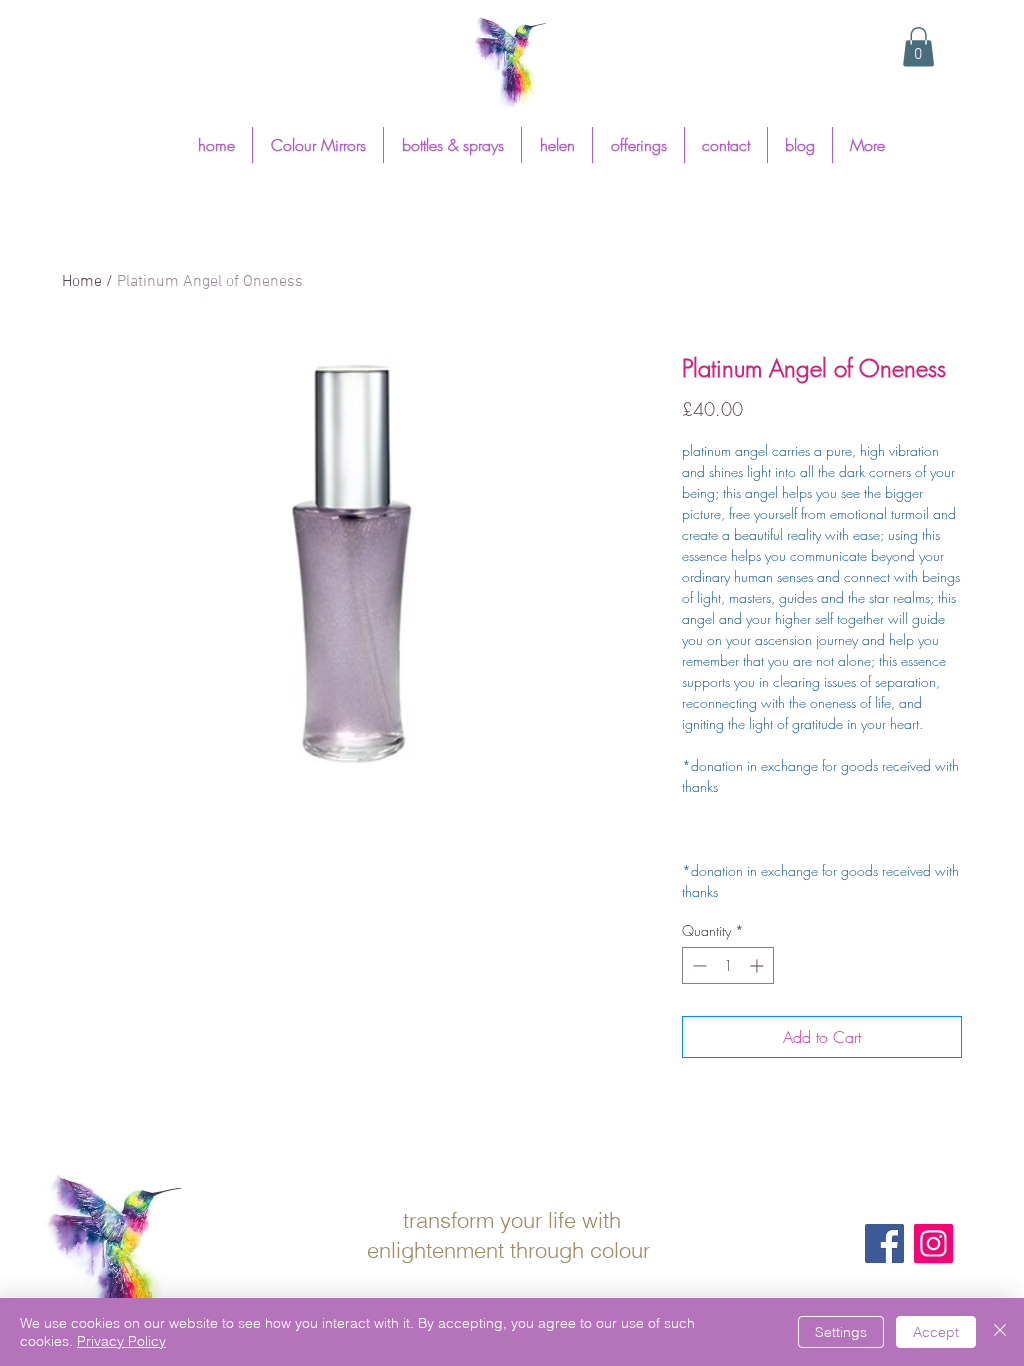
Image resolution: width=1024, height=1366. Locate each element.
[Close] (1000, 1332)
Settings (841, 1332)
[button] (918, 46)
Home (82, 282)
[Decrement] (697, 965)
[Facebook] (884, 1243)
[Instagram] (933, 1243)
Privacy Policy (121, 1341)
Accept (936, 1332)
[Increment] (758, 965)
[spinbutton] (728, 965)
